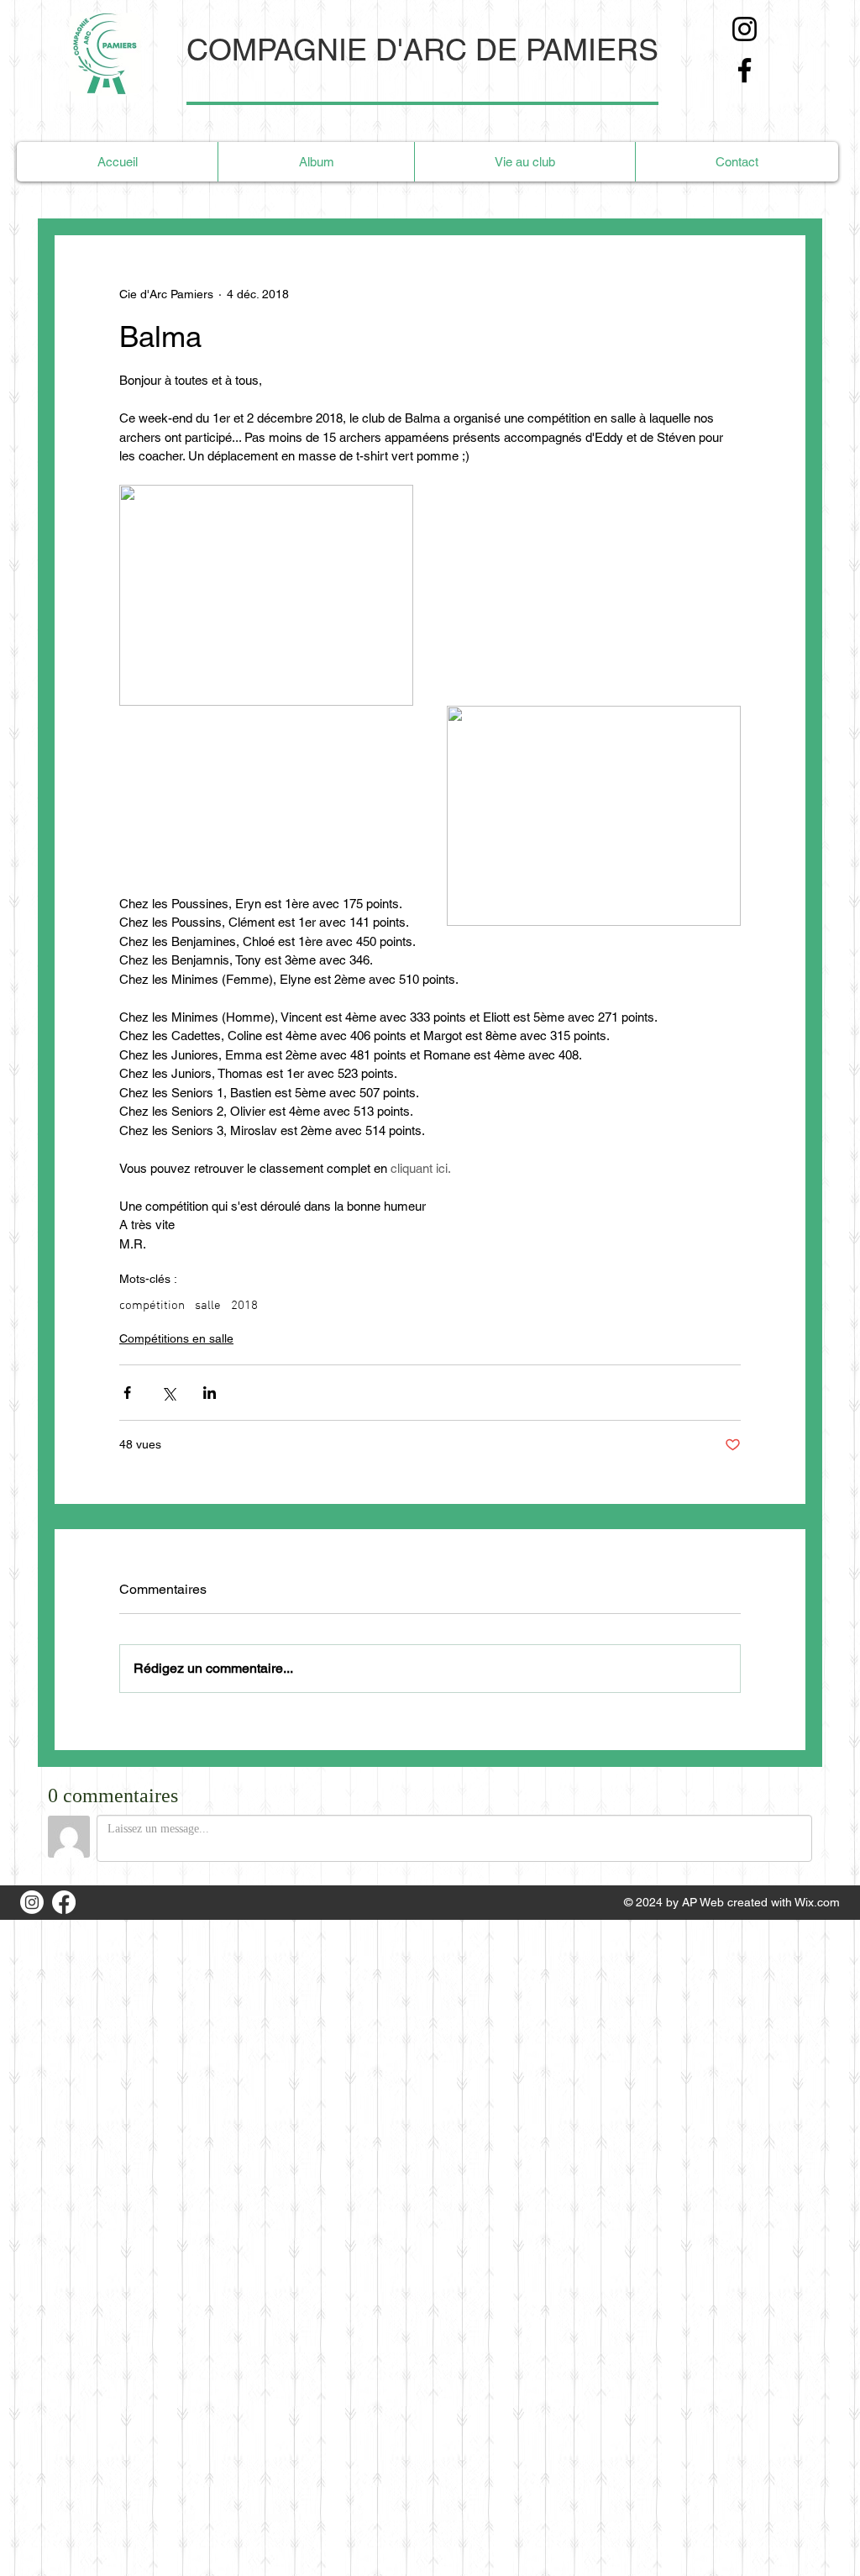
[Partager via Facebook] (127, 1393)
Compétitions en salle (176, 1338)
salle (208, 1306)
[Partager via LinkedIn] (210, 1393)
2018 (244, 1306)
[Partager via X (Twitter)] (168, 1393)
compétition (152, 1306)
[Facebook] (745, 70)
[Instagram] (745, 29)
